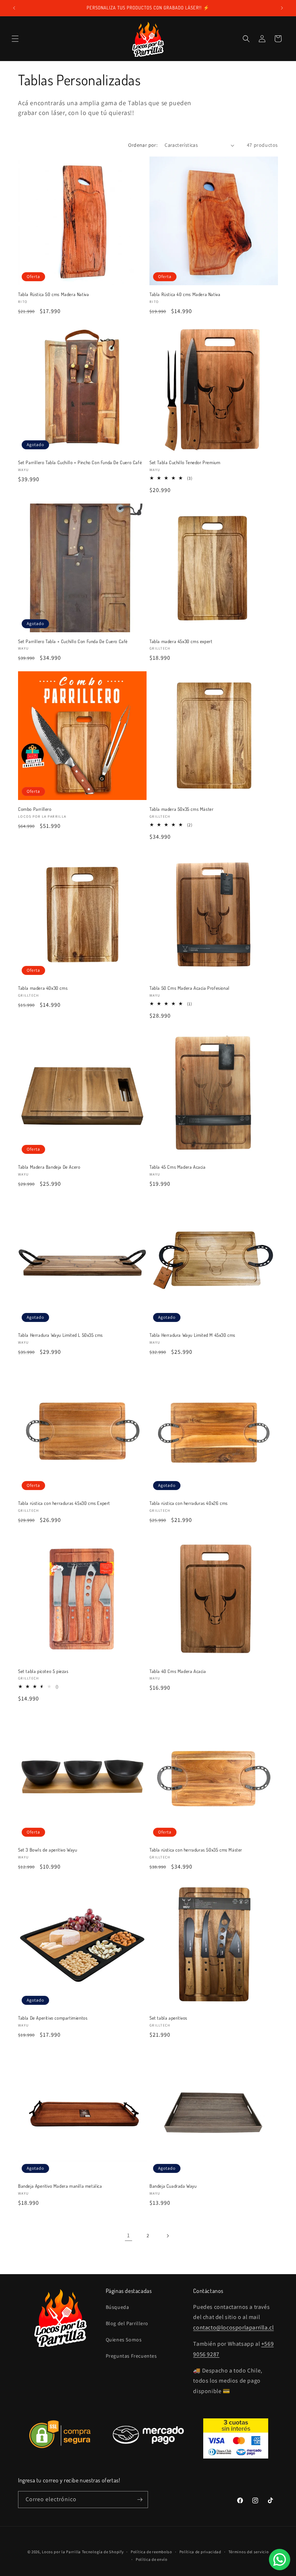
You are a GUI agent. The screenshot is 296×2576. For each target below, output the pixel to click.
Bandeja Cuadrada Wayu (173, 2186)
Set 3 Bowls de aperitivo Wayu (47, 1850)
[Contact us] (280, 2560)
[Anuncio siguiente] (282, 8)
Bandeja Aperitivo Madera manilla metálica (60, 2186)
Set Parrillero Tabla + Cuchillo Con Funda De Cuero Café (73, 641)
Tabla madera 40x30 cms (43, 988)
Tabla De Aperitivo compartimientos (53, 2018)
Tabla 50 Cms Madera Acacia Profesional (190, 988)
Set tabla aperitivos (168, 2018)
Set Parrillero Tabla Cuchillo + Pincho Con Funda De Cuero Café (80, 462)
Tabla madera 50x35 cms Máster (181, 809)
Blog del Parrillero (127, 2323)
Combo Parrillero (35, 809)
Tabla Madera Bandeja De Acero (49, 1167)
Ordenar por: (143, 145)
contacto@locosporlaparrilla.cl (233, 2327)
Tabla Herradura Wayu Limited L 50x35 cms (60, 1335)
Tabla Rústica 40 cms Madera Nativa (185, 294)
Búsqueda (117, 2307)
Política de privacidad (200, 2552)
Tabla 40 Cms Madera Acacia (178, 1671)
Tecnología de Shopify (103, 2552)
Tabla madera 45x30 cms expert (181, 641)
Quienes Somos (124, 2340)
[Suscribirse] (140, 2500)
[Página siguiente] (167, 2236)
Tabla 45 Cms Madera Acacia (178, 1167)
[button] (15, 39)
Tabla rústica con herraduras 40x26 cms (189, 1503)
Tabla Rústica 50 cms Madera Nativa (53, 294)
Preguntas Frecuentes (131, 2356)
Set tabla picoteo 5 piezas (43, 1671)
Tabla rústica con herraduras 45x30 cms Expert (64, 1503)
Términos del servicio (249, 2552)
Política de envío (152, 2559)
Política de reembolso (151, 2552)
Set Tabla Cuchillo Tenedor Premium (185, 462)
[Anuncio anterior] (14, 8)
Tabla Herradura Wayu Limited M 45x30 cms (192, 1335)
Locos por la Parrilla (61, 2552)
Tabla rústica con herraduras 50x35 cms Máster (196, 1850)
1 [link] (129, 2235)
